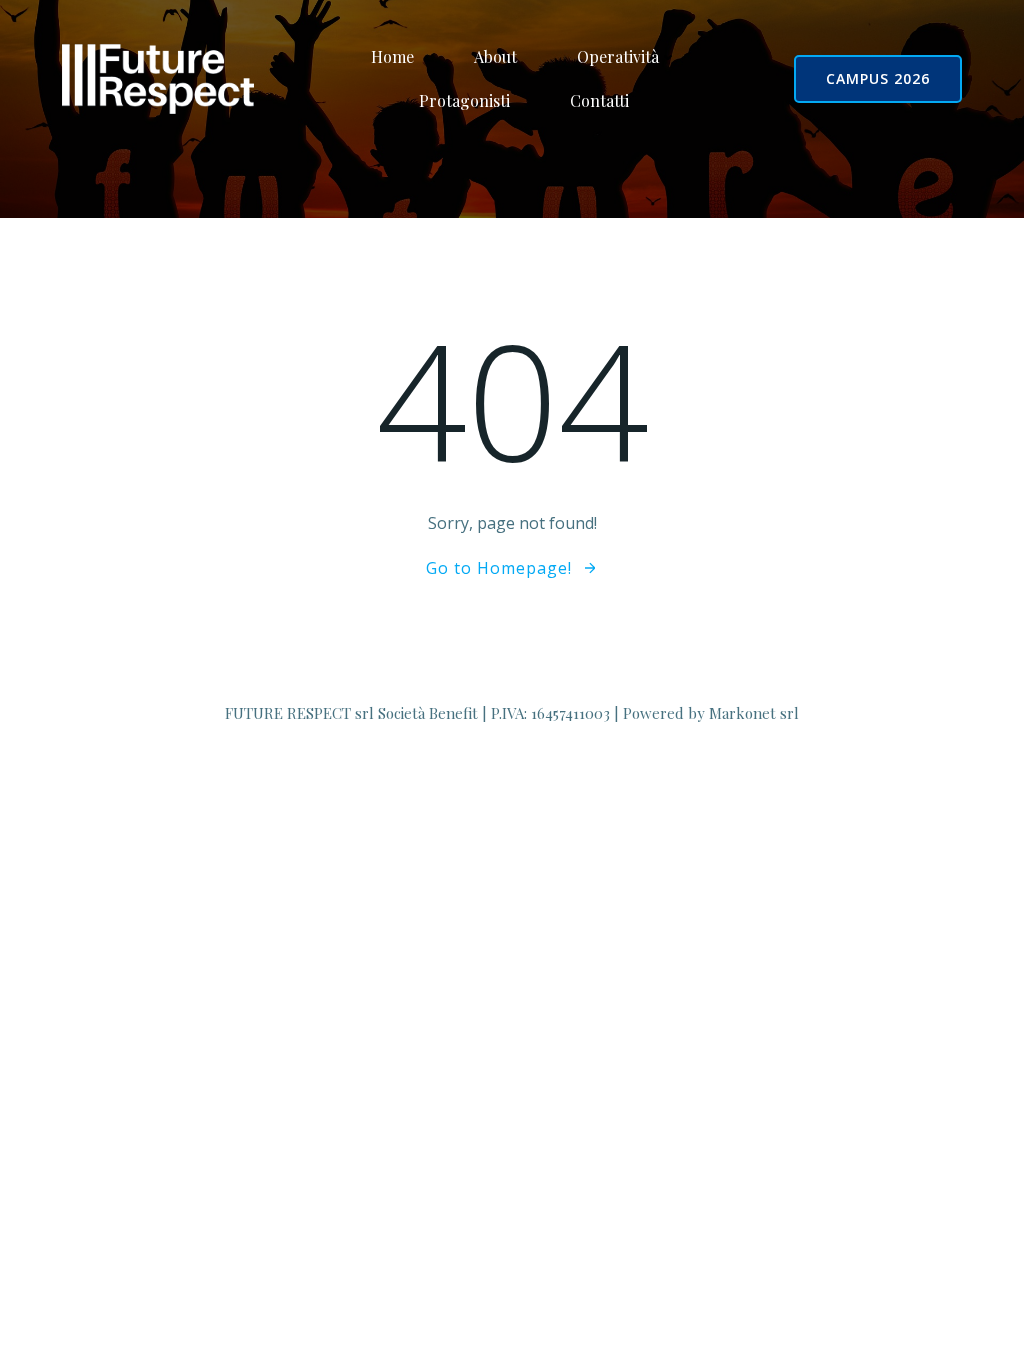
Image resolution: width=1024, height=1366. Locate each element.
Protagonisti (464, 100)
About (495, 56)
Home (392, 56)
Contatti (599, 100)
